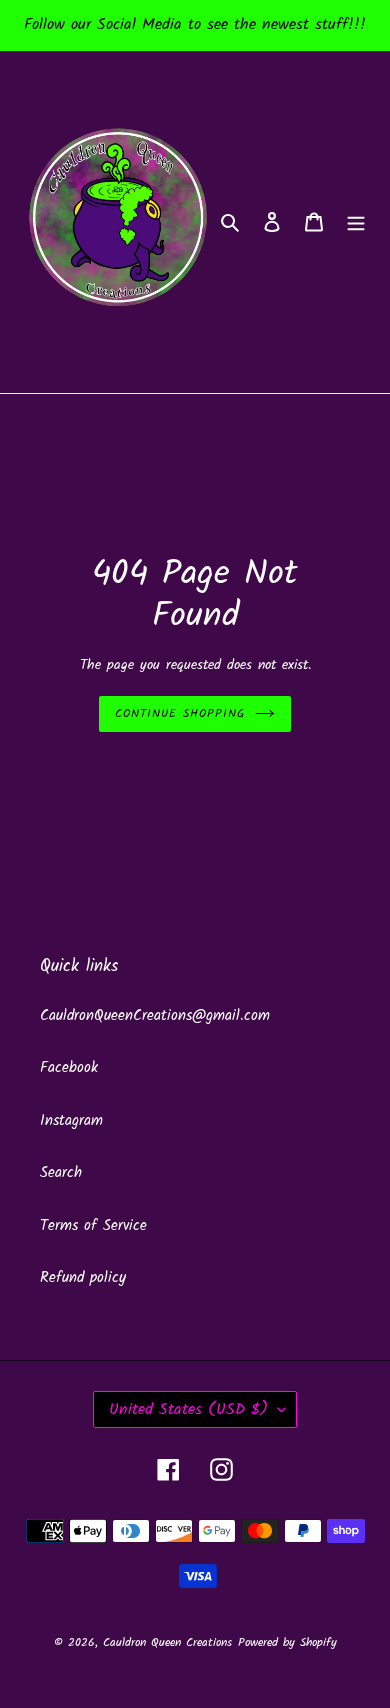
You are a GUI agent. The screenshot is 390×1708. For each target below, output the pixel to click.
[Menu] (356, 222)
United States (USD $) (188, 1409)
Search (61, 1173)
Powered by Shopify (287, 1642)
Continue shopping (180, 713)
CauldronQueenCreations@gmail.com (155, 1016)
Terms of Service (93, 1226)
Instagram (71, 1121)
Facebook (69, 1068)
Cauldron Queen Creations (167, 1642)
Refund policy (83, 1278)
